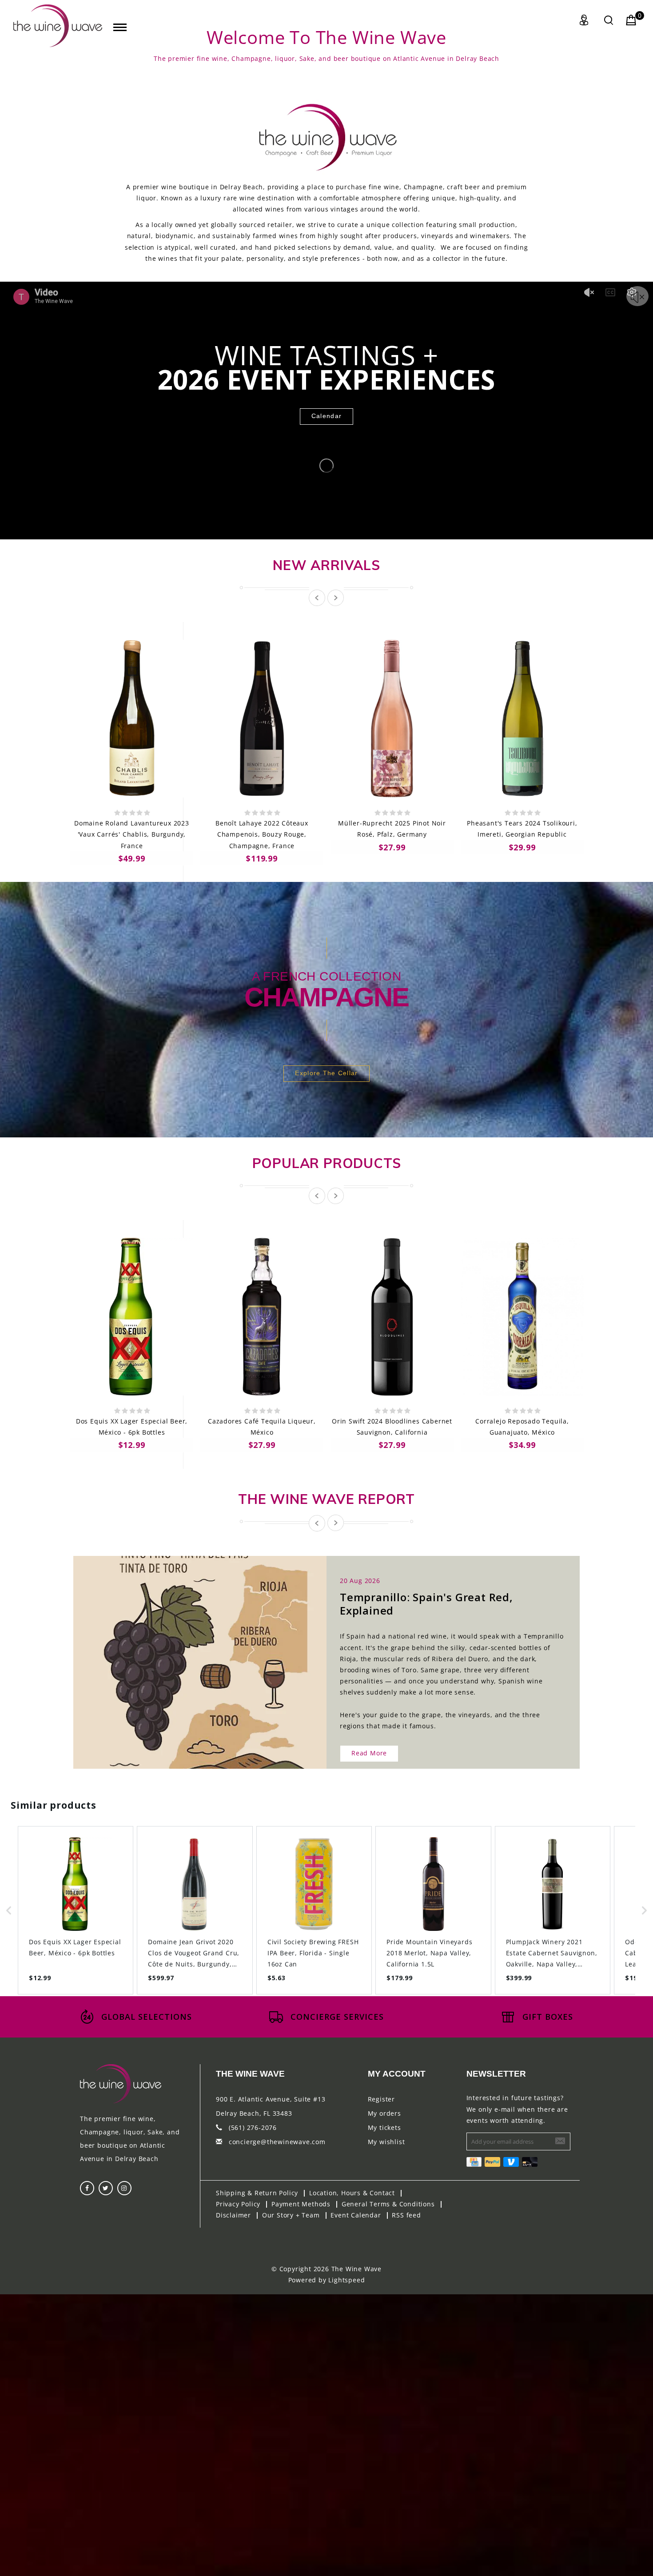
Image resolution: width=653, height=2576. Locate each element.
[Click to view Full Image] (190, 1654)
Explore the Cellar (326, 1073)
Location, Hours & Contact (352, 2193)
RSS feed (406, 2215)
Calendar (326, 416)
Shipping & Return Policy (257, 2193)
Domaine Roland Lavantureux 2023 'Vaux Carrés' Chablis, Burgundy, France (132, 834)
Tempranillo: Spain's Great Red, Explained (426, 1604)
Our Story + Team (291, 2215)
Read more (369, 1753)
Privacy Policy (238, 2204)
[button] (9, 1910)
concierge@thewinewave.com (277, 2142)
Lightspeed (346, 2280)
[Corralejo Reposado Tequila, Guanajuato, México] (522, 1317)
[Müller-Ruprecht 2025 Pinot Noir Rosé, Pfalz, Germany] (392, 719)
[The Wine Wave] (58, 26)
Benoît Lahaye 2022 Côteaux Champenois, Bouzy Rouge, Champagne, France (262, 834)
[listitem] (76, 1910)
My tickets (384, 2127)
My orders (384, 2113)
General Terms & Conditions (388, 2204)
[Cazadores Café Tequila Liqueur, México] (262, 1317)
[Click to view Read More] (210, 1654)
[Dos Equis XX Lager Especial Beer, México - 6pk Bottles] (132, 1317)
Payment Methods (301, 2204)
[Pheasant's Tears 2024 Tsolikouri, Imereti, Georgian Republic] (522, 719)
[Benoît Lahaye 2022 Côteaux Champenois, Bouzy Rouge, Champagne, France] (262, 719)
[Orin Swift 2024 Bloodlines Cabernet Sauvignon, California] (392, 1317)
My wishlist (386, 2142)
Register (381, 2099)
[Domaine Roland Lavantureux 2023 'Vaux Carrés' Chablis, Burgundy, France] (132, 719)
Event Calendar (356, 2215)
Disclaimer (233, 2215)
